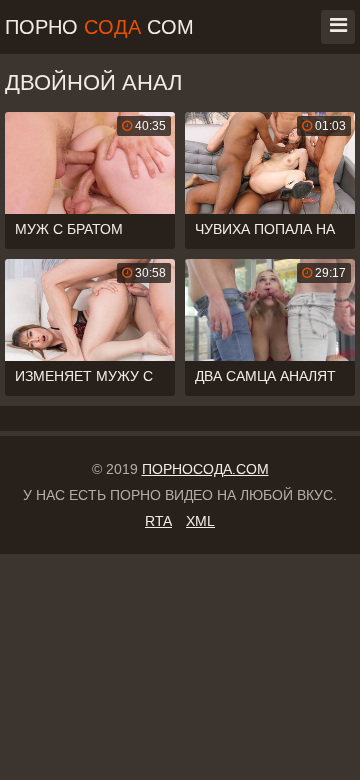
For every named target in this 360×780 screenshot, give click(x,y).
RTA (158, 521)
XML (200, 521)
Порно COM (99, 27)
